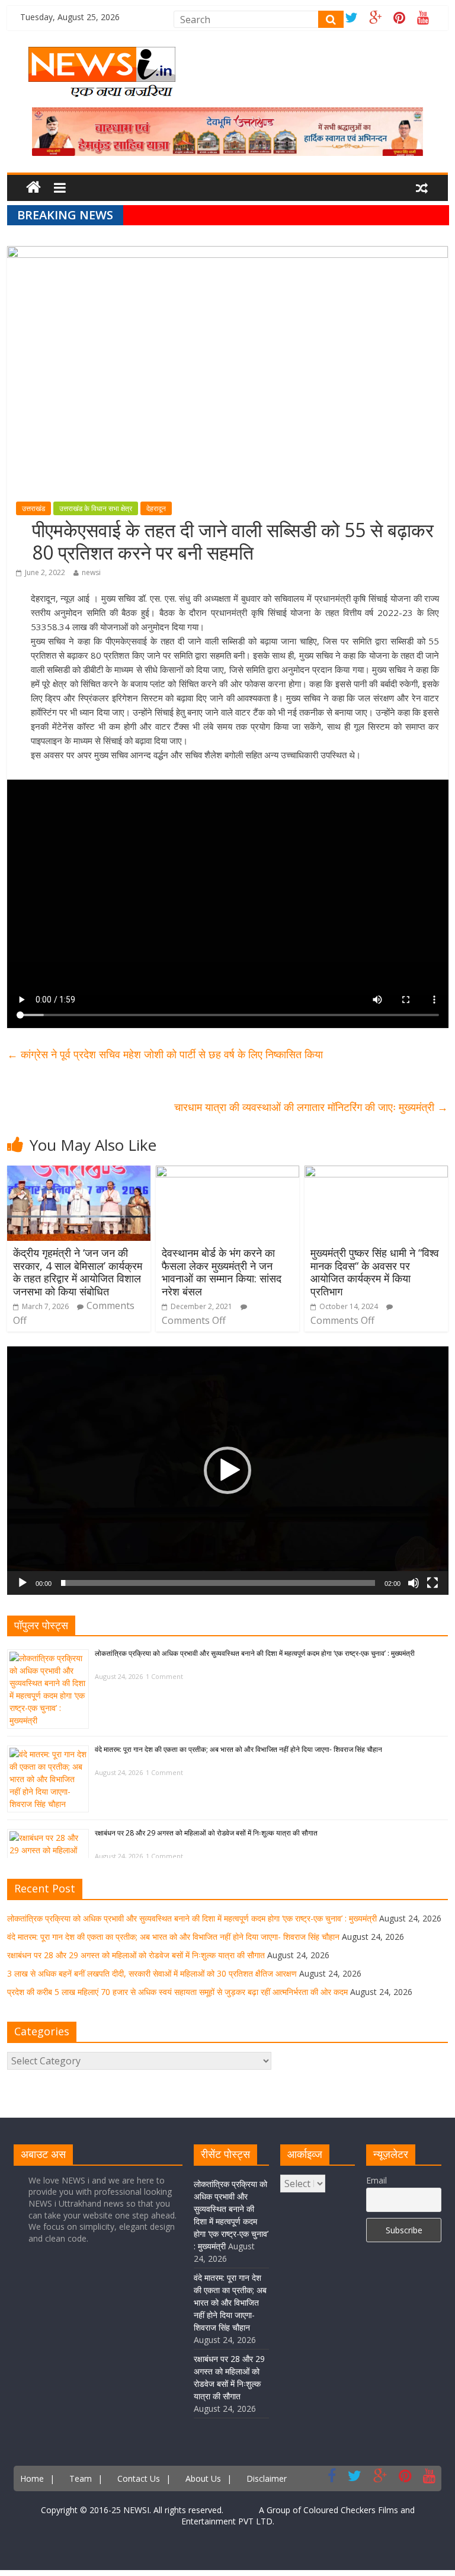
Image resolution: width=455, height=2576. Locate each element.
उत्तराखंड (33, 508)
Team (81, 2478)
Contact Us (139, 2478)
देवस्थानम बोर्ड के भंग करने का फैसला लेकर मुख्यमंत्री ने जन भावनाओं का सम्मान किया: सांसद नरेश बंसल (222, 1272)
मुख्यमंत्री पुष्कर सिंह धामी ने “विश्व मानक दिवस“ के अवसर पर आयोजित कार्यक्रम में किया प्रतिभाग (375, 1272)
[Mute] (414, 1583)
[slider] (218, 1583)
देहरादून (156, 508)
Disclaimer (267, 2478)
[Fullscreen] (432, 1583)
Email (377, 2180)
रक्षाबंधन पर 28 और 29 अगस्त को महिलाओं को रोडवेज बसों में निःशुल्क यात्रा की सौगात (206, 1833)
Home (32, 2478)
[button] (227, 1470)
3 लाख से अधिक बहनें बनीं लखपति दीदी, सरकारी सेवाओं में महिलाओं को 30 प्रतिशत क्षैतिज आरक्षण (152, 1973)
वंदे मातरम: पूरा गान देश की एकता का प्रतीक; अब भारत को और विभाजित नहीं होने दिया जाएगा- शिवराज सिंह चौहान (238, 1749)
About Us (203, 2478)
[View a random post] (422, 189)
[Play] (23, 1583)
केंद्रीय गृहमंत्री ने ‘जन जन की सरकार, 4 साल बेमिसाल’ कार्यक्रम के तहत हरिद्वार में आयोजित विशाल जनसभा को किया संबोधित (78, 1272)
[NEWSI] (102, 54)
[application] (228, 1471)
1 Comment (164, 1676)
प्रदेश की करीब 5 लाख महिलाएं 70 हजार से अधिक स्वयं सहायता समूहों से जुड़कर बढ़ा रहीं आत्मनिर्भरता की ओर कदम (177, 1992)
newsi (91, 572)
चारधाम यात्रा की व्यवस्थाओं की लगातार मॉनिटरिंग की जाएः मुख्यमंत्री (311, 1107)
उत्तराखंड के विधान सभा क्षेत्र (96, 508)
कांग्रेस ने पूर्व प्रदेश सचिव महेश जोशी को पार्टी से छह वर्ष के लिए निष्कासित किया (165, 1054)
